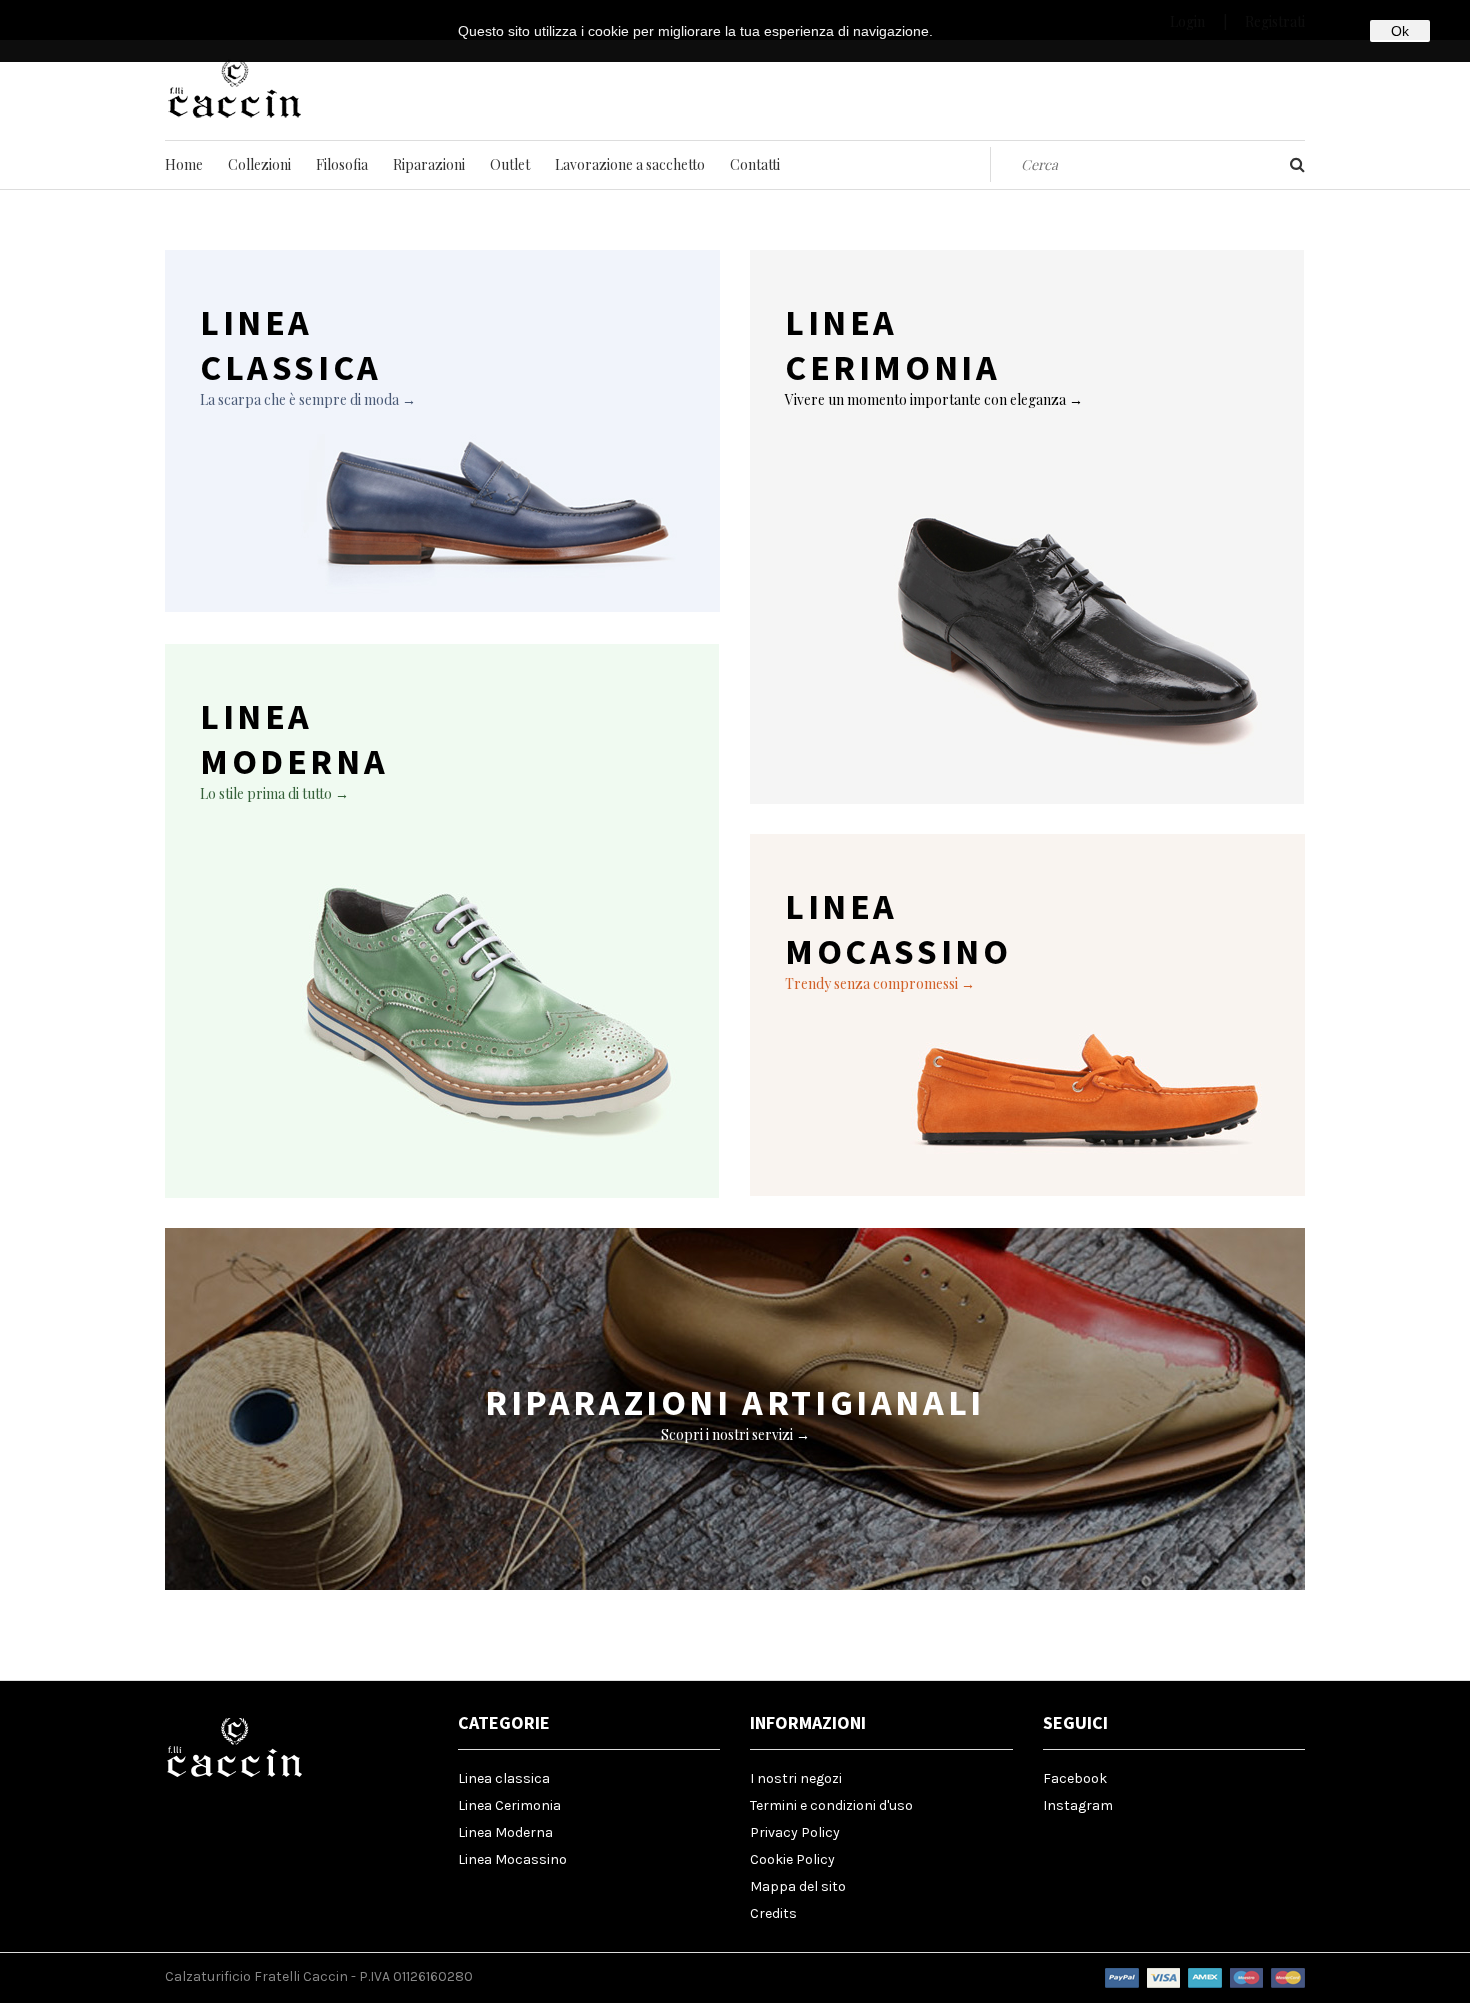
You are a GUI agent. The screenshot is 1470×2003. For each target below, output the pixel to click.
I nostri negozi (796, 1778)
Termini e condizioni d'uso (831, 1805)
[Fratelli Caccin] (234, 115)
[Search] (1297, 164)
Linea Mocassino (512, 1859)
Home (184, 164)
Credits (773, 1913)
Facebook (1075, 1778)
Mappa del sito (798, 1886)
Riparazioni (429, 164)
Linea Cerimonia (509, 1805)
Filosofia (342, 164)
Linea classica (504, 1778)
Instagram (1078, 1805)
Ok (1400, 31)
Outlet (510, 164)
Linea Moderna (505, 1832)
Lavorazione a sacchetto (630, 164)
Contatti (755, 164)
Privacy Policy (795, 1832)
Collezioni (259, 164)
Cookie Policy (792, 1859)
